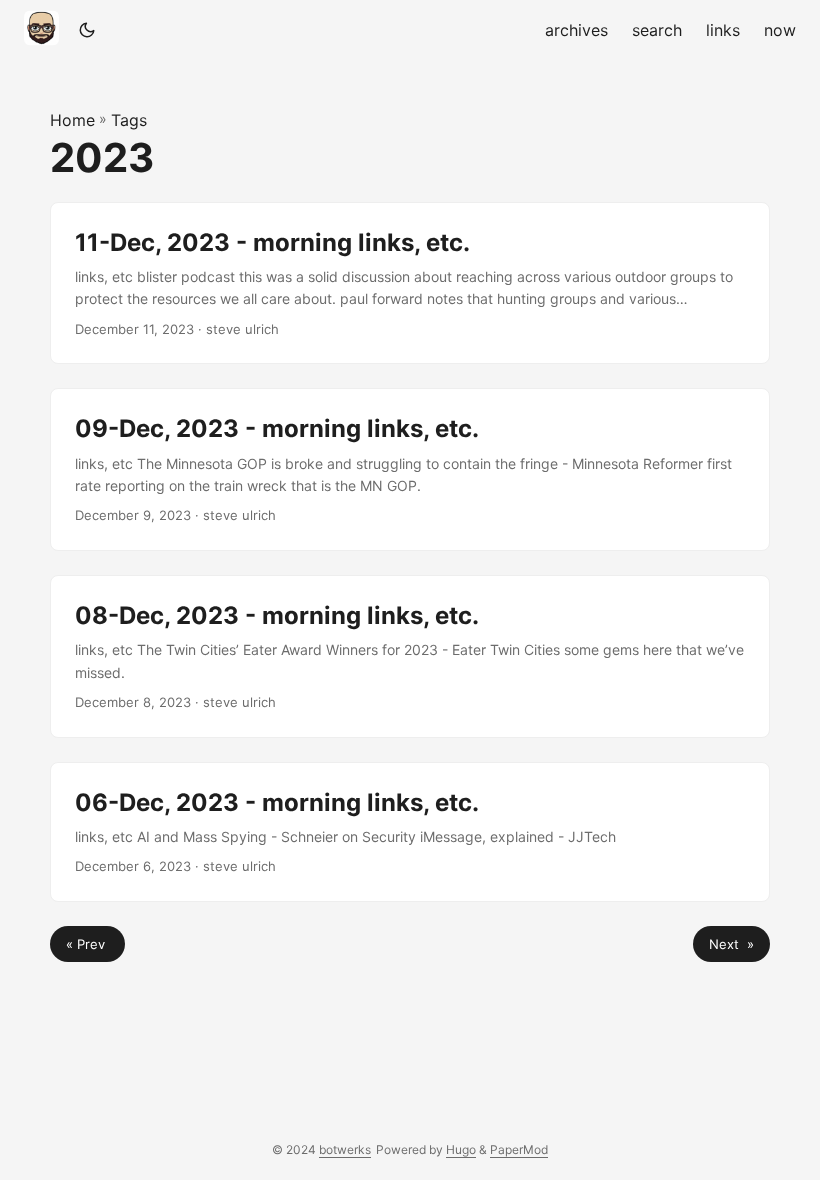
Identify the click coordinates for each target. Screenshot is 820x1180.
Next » (731, 944)
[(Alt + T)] (87, 30)
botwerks (345, 1149)
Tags (129, 120)
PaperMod (519, 1149)
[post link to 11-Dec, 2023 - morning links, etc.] (410, 283)
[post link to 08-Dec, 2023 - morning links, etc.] (410, 656)
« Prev (87, 944)
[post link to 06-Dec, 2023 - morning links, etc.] (410, 832)
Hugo (461, 1149)
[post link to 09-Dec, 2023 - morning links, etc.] (410, 469)
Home (72, 120)
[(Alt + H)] (45, 30)
